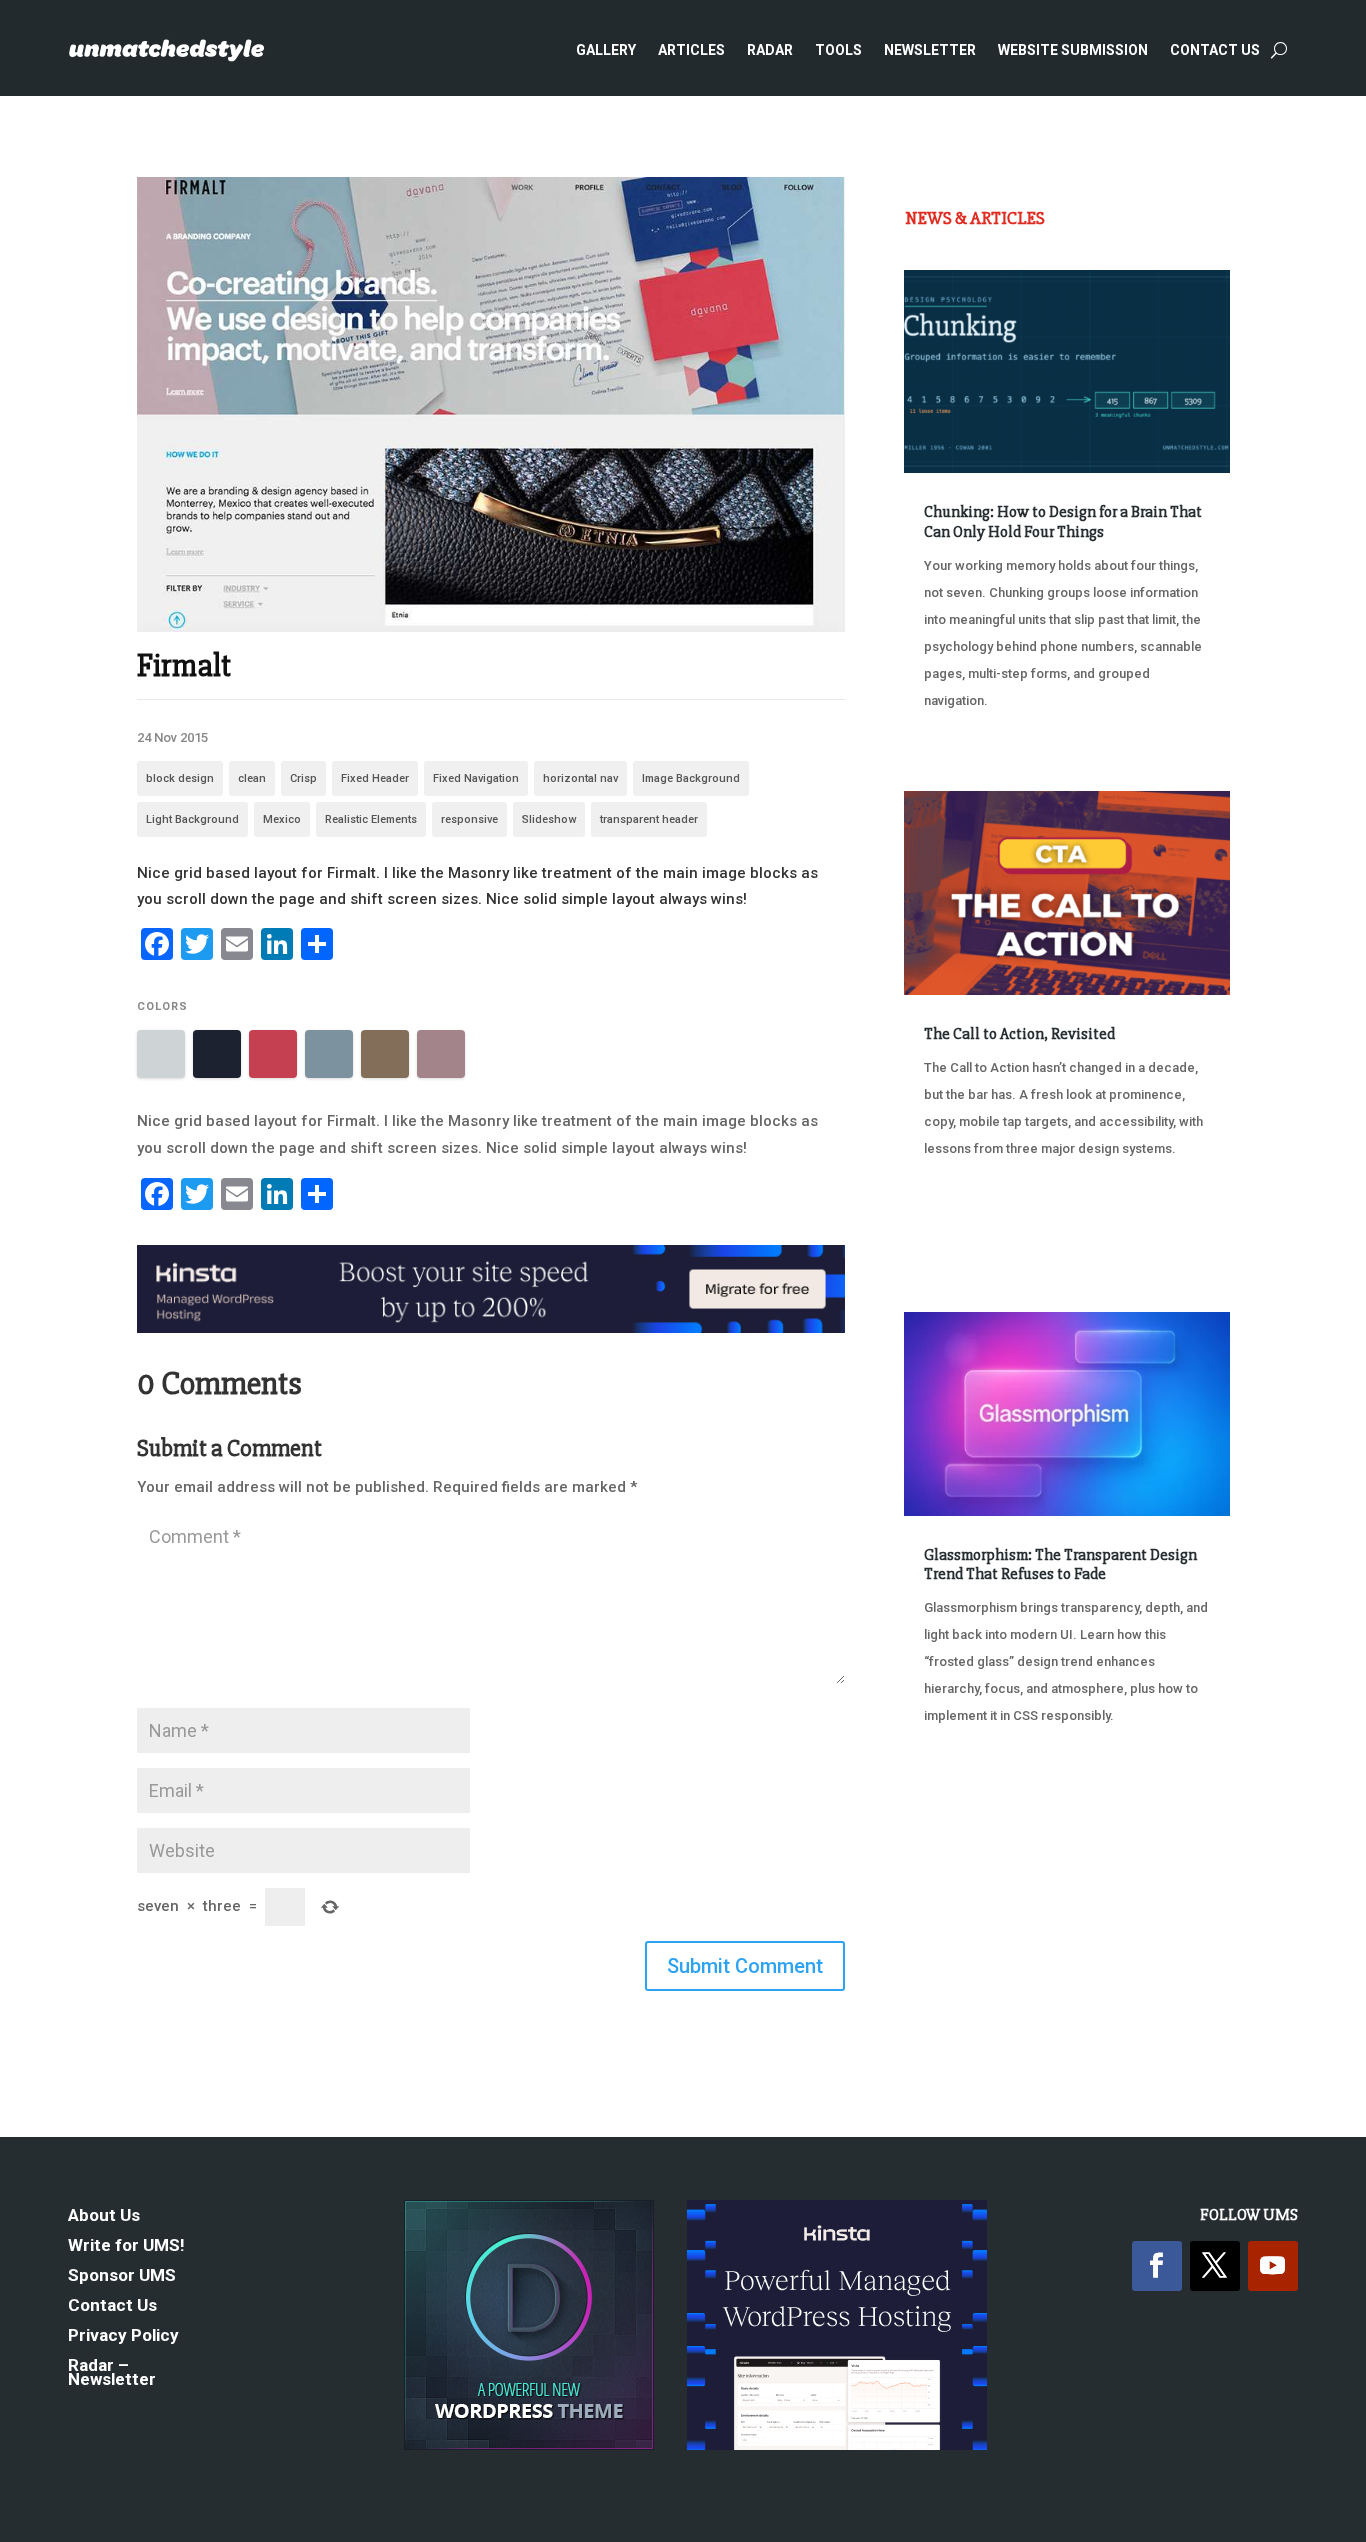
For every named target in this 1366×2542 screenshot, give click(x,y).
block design (180, 778)
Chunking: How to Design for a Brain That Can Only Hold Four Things (1063, 521)
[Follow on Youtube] (1273, 2266)
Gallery (606, 50)
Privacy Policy (123, 2336)
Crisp (303, 778)
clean (252, 778)
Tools (838, 50)
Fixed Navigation (476, 778)
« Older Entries (970, 1817)
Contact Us (1215, 50)
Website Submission (1073, 50)
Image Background (691, 778)
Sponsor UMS (122, 2276)
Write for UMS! (126, 2246)
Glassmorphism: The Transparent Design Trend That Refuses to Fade (1060, 1564)
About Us (104, 2216)
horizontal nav (580, 778)
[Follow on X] (1215, 2266)
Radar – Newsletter (112, 2373)
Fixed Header (375, 778)
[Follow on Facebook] (1157, 2266)
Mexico (282, 819)
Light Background (192, 819)
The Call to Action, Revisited (1019, 1034)
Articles (691, 50)
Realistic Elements (371, 819)
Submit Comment (745, 1966)
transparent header (649, 819)
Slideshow (549, 819)
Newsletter (930, 50)
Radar (770, 50)
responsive (469, 819)
